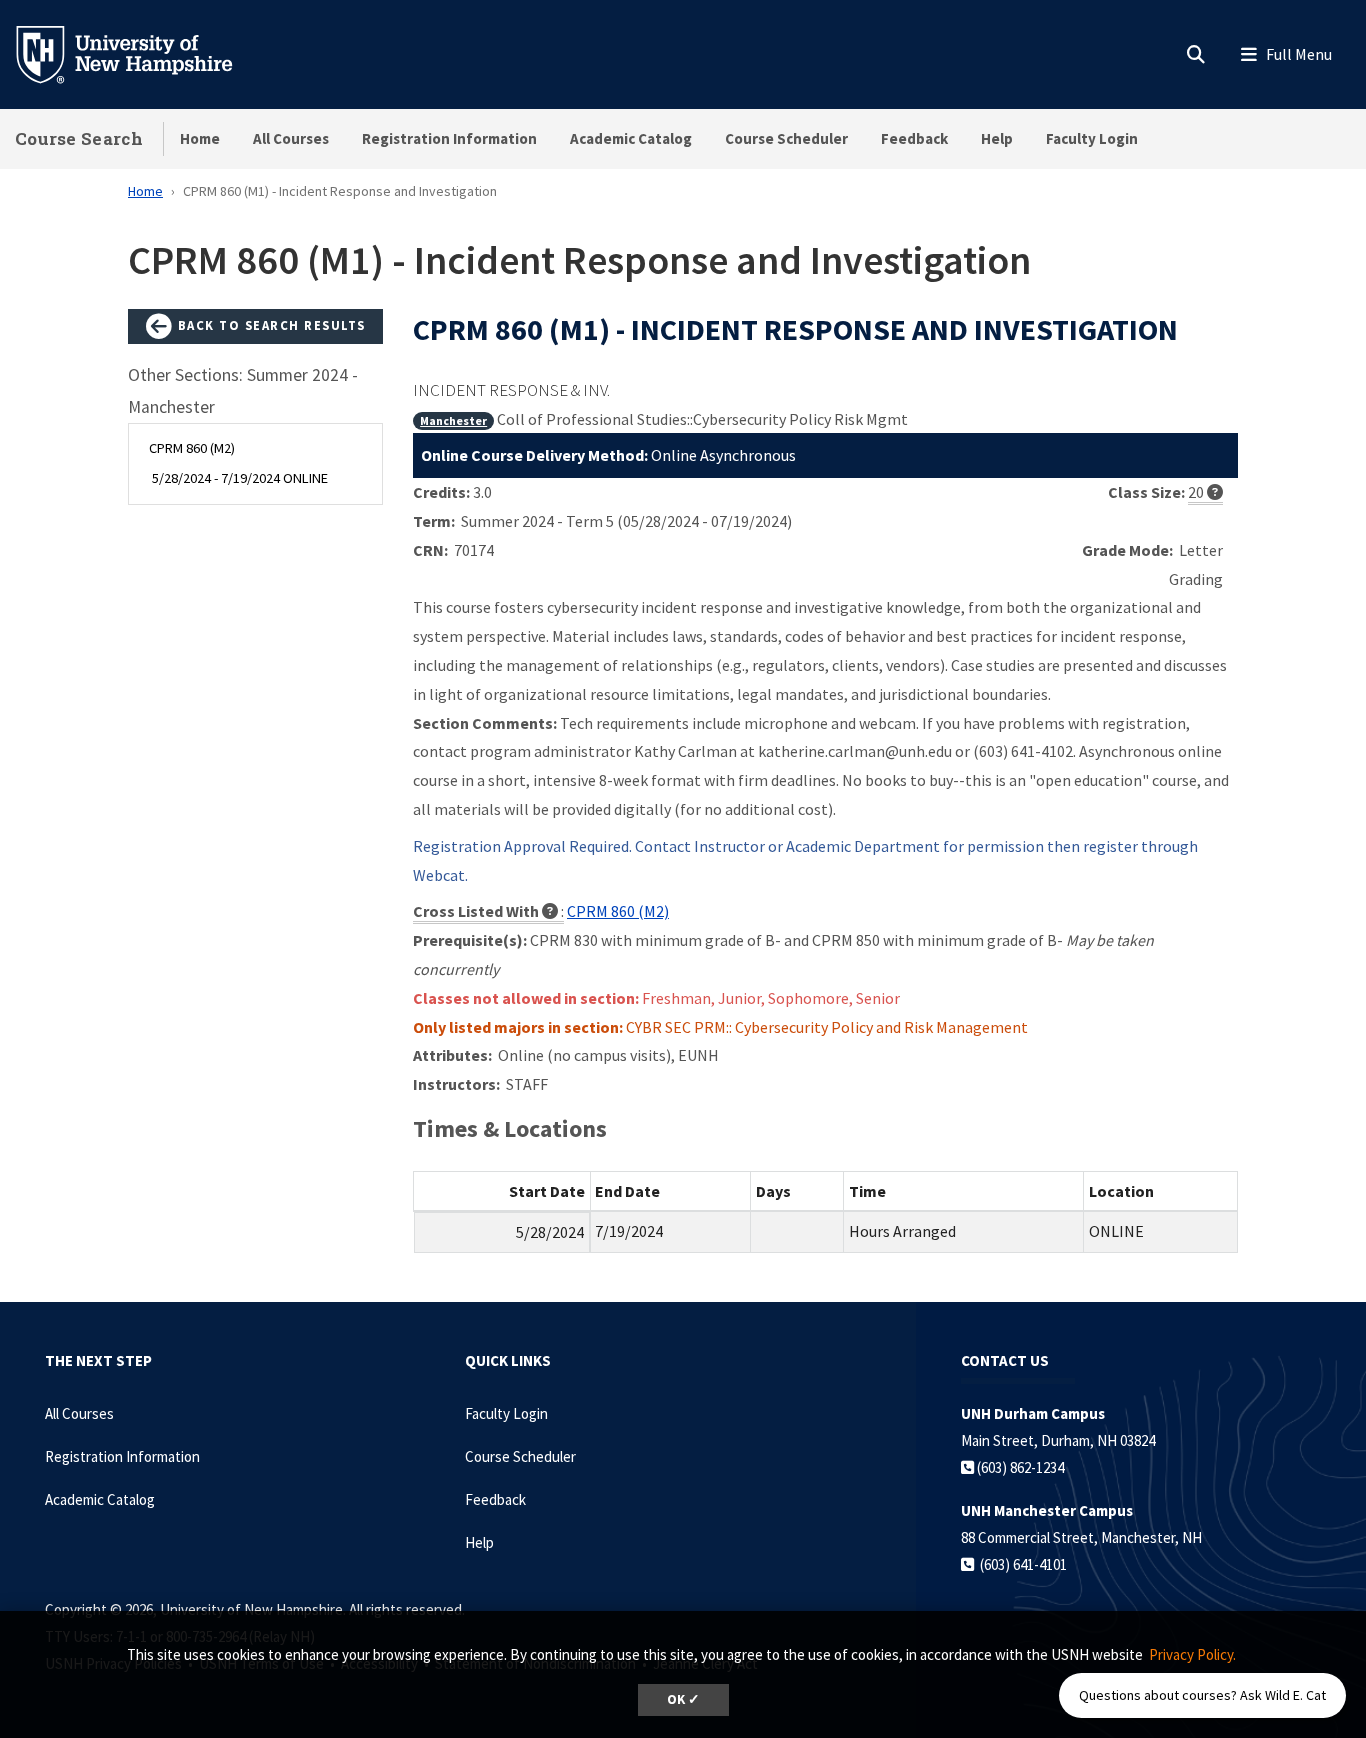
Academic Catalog (631, 138)
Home (200, 138)
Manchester (453, 420)
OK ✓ (683, 1699)
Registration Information (449, 138)
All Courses (291, 138)
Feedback (914, 138)
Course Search (79, 138)
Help (997, 138)
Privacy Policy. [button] (1192, 1654)
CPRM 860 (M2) (618, 911)
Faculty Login (1092, 138)
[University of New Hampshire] (140, 53)
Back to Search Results (269, 325)
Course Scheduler (786, 138)
